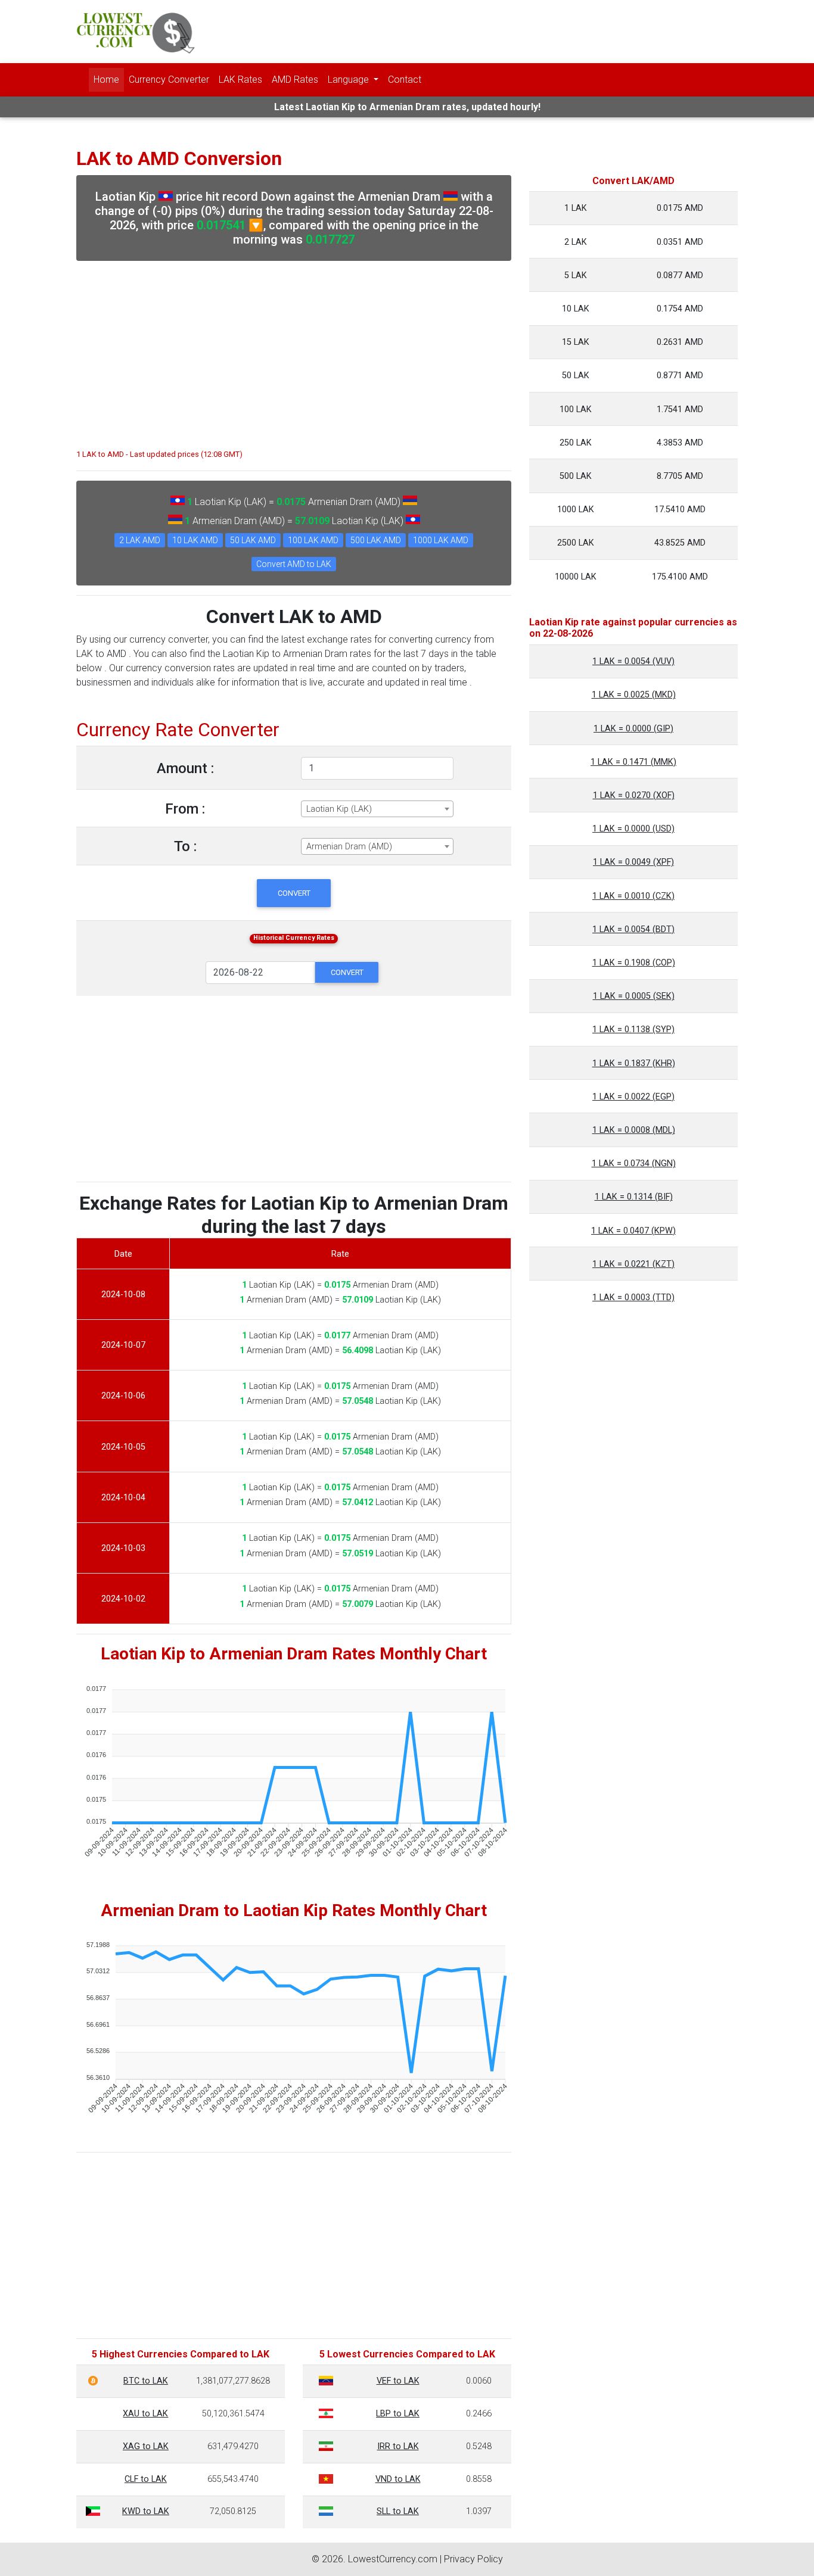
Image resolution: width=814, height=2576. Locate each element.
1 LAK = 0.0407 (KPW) (633, 1231)
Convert (294, 893)
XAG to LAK (146, 2446)
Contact (405, 80)
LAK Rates (240, 80)
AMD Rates (295, 80)
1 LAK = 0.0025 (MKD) (634, 695)
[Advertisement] (294, 349)
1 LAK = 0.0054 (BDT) (633, 929)
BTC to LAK (146, 2381)
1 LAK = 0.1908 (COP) (634, 963)
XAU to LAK (145, 2414)
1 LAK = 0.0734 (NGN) (634, 1164)
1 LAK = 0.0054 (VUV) (633, 661)
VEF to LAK (398, 2381)
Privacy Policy (473, 2559)
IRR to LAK (398, 2446)
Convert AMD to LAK (294, 564)
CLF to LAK (146, 2479)
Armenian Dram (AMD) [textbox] (349, 847)
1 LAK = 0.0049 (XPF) (633, 862)
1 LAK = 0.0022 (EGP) (633, 1097)
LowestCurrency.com (393, 2559)
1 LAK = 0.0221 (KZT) (633, 1264)
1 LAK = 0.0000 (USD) (633, 829)
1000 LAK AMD (441, 540)
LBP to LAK (398, 2414)
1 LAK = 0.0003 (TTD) (633, 1298)
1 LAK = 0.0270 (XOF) (634, 795)
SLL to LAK (398, 2511)
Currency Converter (169, 80)
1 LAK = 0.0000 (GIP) (633, 729)
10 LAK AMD (195, 540)
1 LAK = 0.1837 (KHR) (634, 1063)
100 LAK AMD (313, 540)
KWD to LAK (146, 2511)
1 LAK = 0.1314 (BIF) (634, 1197)
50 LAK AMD (253, 540)
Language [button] (349, 80)
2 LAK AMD (140, 540)
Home (106, 80)
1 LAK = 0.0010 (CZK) (633, 896)
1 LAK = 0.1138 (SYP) (633, 1030)
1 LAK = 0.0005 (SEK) (634, 996)
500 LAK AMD (376, 540)
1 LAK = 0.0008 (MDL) (634, 1130)
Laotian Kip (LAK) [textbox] (339, 809)
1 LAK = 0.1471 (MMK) (633, 762)
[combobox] (377, 809)
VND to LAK (398, 2479)
